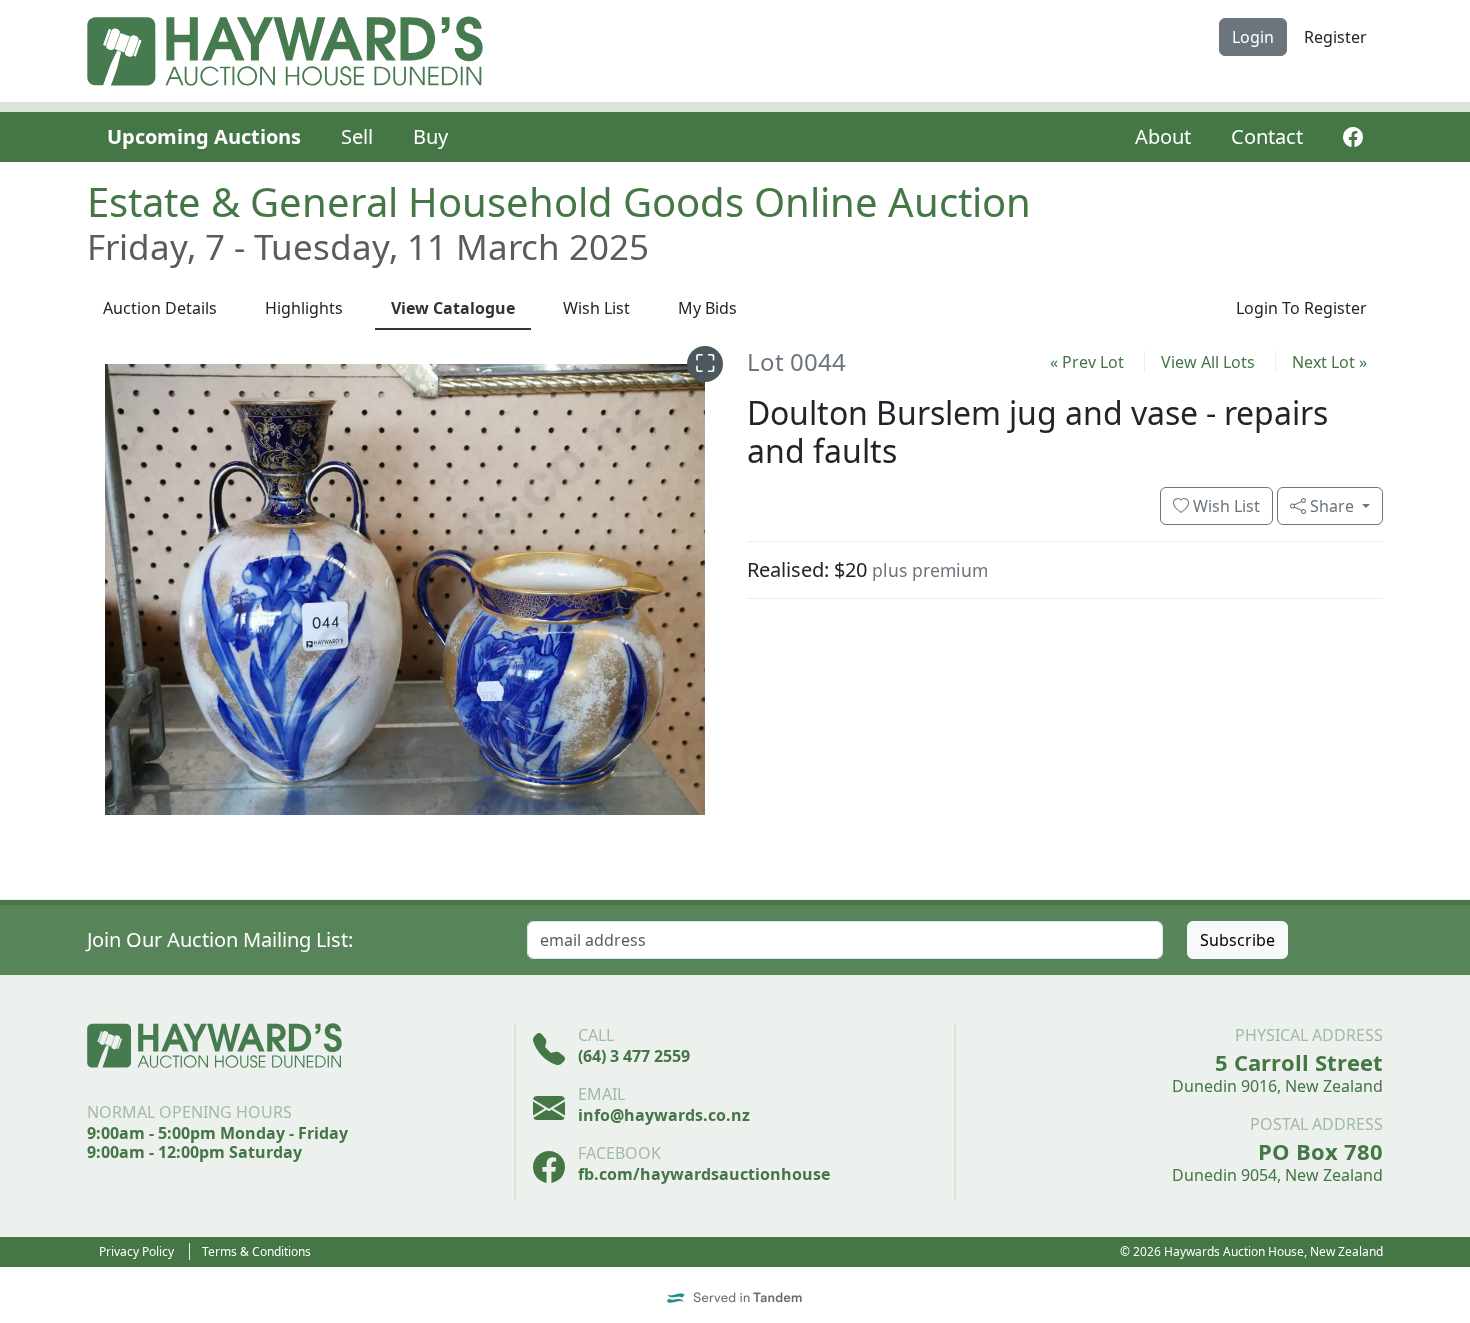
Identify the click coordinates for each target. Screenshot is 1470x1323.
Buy (430, 136)
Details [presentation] (160, 308)
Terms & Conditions (256, 1251)
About (1163, 136)
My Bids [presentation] (707, 308)
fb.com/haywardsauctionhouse (704, 1174)
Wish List (1224, 506)
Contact (1267, 136)
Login (1253, 37)
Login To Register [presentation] (1301, 308)
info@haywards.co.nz (664, 1115)
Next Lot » (1329, 362)
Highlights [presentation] (304, 308)
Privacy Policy (136, 1251)
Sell (357, 136)
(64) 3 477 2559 (634, 1056)
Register (1335, 37)
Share (1332, 506)
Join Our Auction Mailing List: (220, 939)
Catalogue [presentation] (453, 308)
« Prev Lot (1087, 362)
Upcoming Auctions (204, 136)
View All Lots (1208, 362)
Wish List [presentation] (596, 308)
